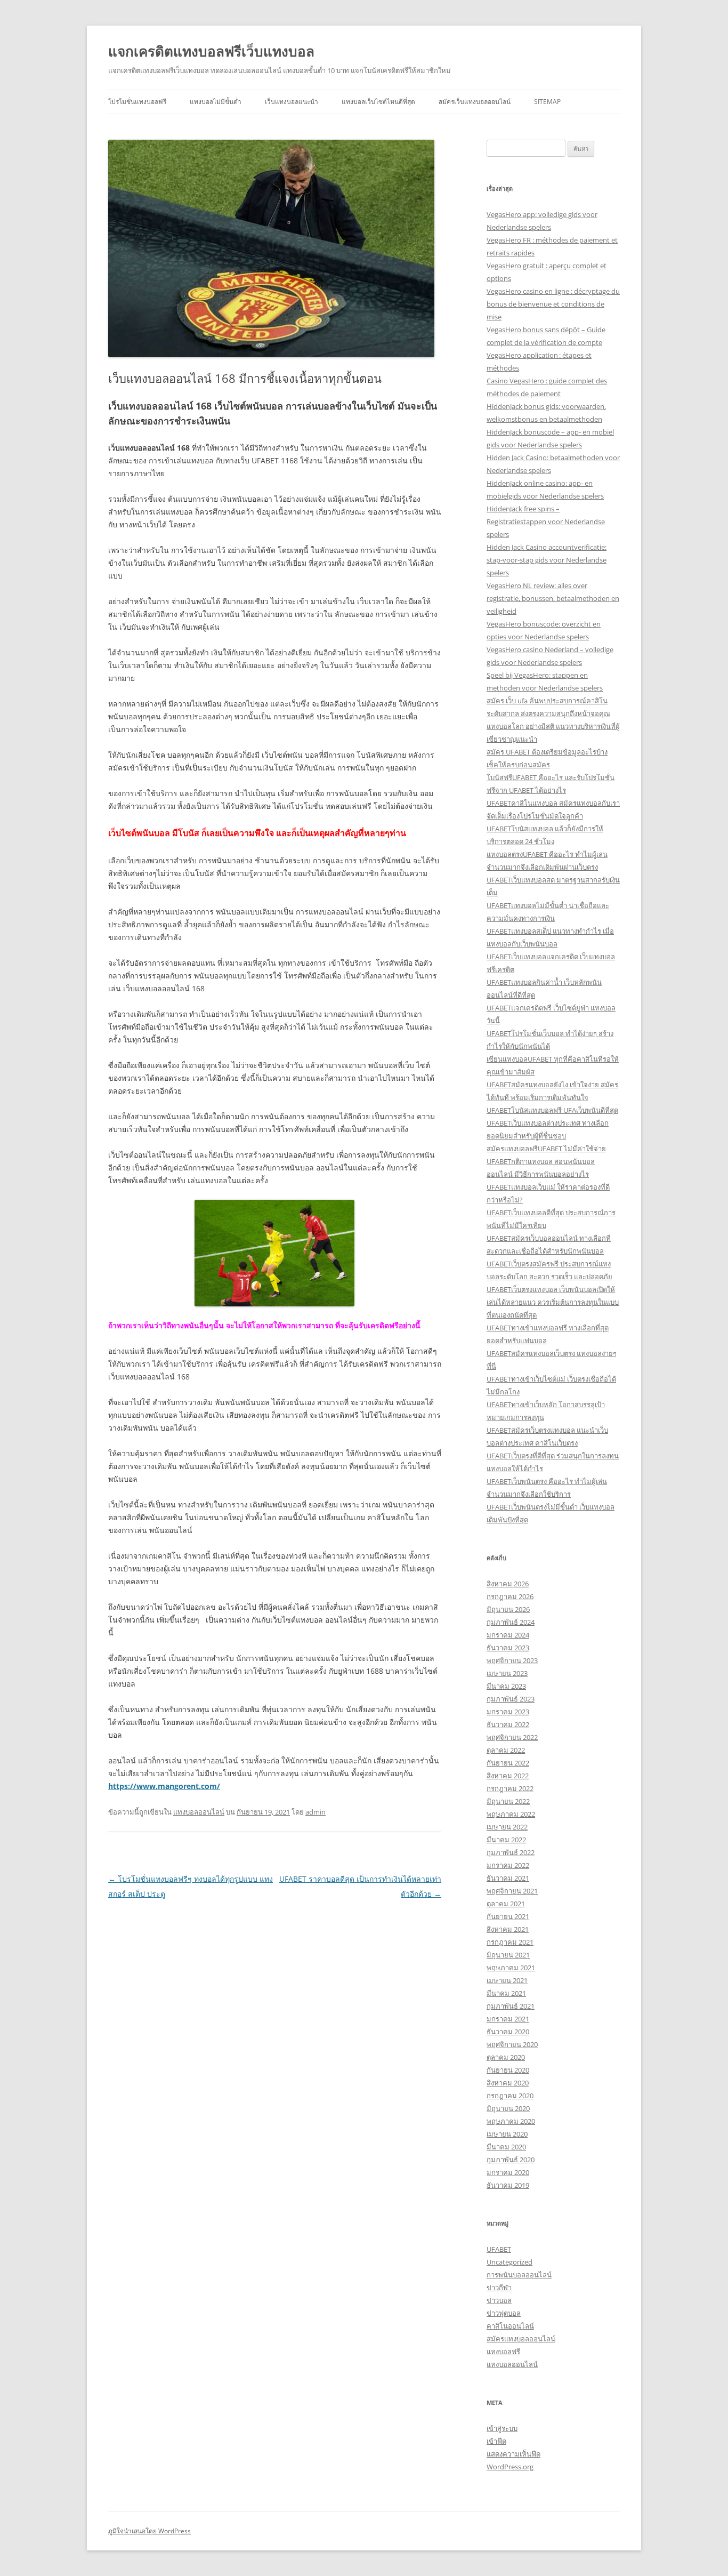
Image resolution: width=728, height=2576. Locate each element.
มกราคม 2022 (508, 1865)
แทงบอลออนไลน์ (199, 1812)
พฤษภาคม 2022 (511, 1814)
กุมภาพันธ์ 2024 (511, 1622)
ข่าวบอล (499, 2300)
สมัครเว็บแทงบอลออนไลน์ (475, 102)
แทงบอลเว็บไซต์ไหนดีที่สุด (378, 102)
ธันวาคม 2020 (508, 2032)
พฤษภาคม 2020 (511, 2121)
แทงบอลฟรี (503, 2352)
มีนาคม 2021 (506, 1993)
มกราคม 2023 (508, 1712)
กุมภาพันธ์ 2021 (511, 2006)
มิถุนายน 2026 (508, 1609)
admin (316, 1812)
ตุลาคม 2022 (506, 1750)
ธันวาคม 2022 (508, 1724)
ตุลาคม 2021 (506, 1904)
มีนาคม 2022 (506, 1840)
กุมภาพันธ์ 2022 (511, 1852)
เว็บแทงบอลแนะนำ (292, 102)
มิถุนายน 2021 (508, 1955)
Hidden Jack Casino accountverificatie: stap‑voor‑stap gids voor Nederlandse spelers (547, 560)
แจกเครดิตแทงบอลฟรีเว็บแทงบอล (211, 51)
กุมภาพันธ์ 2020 (511, 2160)
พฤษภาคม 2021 (511, 1968)
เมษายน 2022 (507, 1827)
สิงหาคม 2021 (508, 1929)
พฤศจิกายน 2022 (512, 1737)
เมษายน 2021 (507, 1980)
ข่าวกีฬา (499, 2288)
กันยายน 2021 (508, 1916)
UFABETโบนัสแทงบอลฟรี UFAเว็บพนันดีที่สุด (552, 1110)
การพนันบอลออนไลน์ (519, 2275)
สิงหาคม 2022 (508, 1776)
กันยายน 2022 (508, 1763)
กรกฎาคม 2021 (510, 1942)
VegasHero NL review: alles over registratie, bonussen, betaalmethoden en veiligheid (553, 598)
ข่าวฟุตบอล (504, 2313)
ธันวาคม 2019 (508, 2185)
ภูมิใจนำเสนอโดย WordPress (149, 2531)
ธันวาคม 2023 (508, 1648)
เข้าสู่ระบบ (502, 2428)
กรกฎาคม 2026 (510, 1596)
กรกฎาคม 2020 (510, 2096)
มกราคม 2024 (508, 1635)
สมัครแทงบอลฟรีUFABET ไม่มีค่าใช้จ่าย (546, 1149)
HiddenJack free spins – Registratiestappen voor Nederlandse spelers (546, 521)
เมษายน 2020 (507, 2134)
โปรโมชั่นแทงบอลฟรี (137, 102)
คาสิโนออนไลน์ (510, 2326)
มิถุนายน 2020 (508, 2108)
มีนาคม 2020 (506, 2147)
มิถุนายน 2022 (508, 1801)
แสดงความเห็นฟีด (513, 2454)
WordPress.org (510, 2467)
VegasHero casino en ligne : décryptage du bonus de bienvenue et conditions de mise (553, 304)
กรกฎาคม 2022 (510, 1788)
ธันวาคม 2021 (508, 1878)
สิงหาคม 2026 (508, 1584)
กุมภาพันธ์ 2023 (511, 1699)
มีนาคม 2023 (506, 1686)
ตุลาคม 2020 (506, 2057)
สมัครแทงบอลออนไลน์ (521, 2339)
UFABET (499, 2249)
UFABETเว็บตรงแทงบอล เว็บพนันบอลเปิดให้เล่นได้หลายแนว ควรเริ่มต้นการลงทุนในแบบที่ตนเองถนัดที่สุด (553, 1302)
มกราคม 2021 (508, 2019)
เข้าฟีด (496, 2441)
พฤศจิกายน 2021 (512, 1891)
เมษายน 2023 (507, 1673)
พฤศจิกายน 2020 (512, 2044)
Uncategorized (509, 2262)
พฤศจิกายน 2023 (512, 1660)
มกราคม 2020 (508, 2172)
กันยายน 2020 (508, 2070)
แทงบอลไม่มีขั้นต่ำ (216, 102)
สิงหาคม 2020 (508, 2083)
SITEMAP (547, 102)
